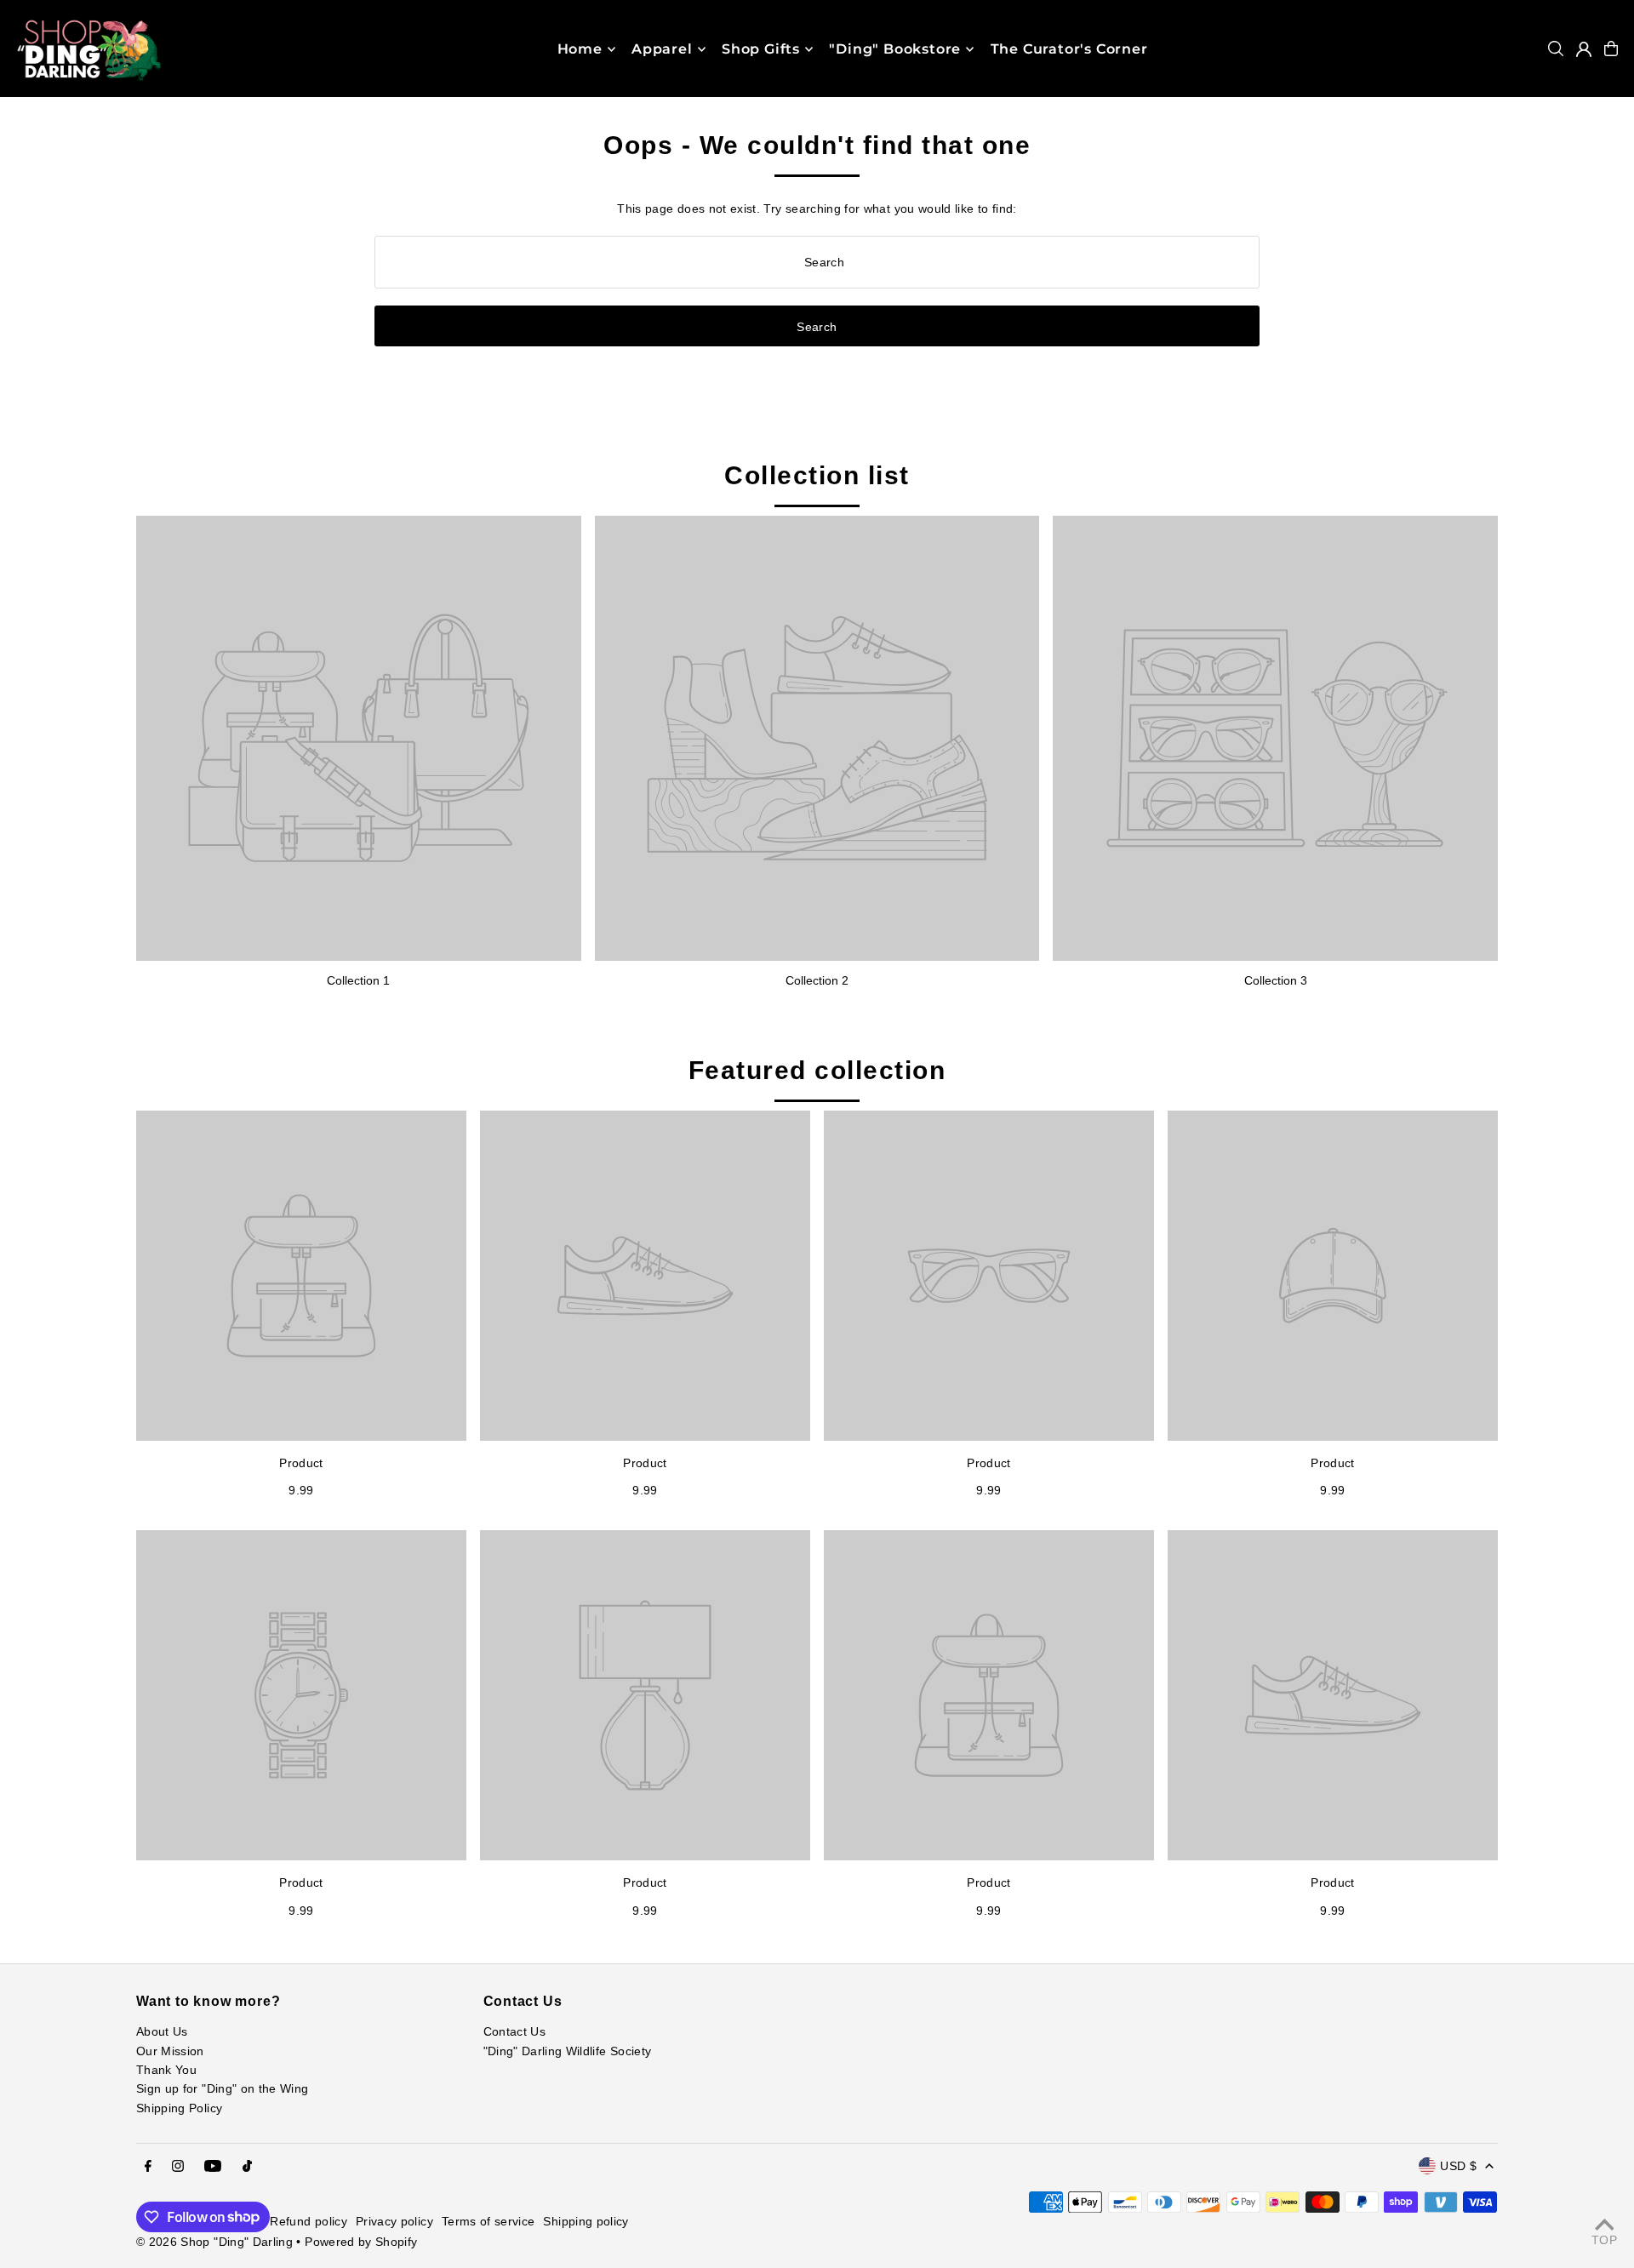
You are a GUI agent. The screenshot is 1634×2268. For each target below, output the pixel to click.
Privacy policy (394, 2221)
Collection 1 (358, 980)
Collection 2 (817, 980)
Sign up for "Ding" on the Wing (223, 2088)
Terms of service (488, 2221)
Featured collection (817, 1070)
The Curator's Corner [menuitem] (1069, 49)
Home (580, 49)
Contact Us (515, 2031)
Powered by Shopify (361, 2242)
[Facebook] (148, 2167)
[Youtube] (213, 2167)
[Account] (1584, 49)
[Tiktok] (247, 2167)
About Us (162, 2031)
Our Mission (170, 2051)
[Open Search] (1556, 49)
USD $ (1458, 2166)
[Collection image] (359, 738)
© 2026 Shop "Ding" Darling (214, 2242)
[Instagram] (178, 2167)
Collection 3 (1276, 980)
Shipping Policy (179, 2108)
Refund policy (309, 2221)
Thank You (166, 2070)
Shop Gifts (761, 49)
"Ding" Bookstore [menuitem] (895, 49)
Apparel (662, 49)
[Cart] (1611, 49)
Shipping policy (586, 2221)
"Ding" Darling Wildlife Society (568, 2051)
